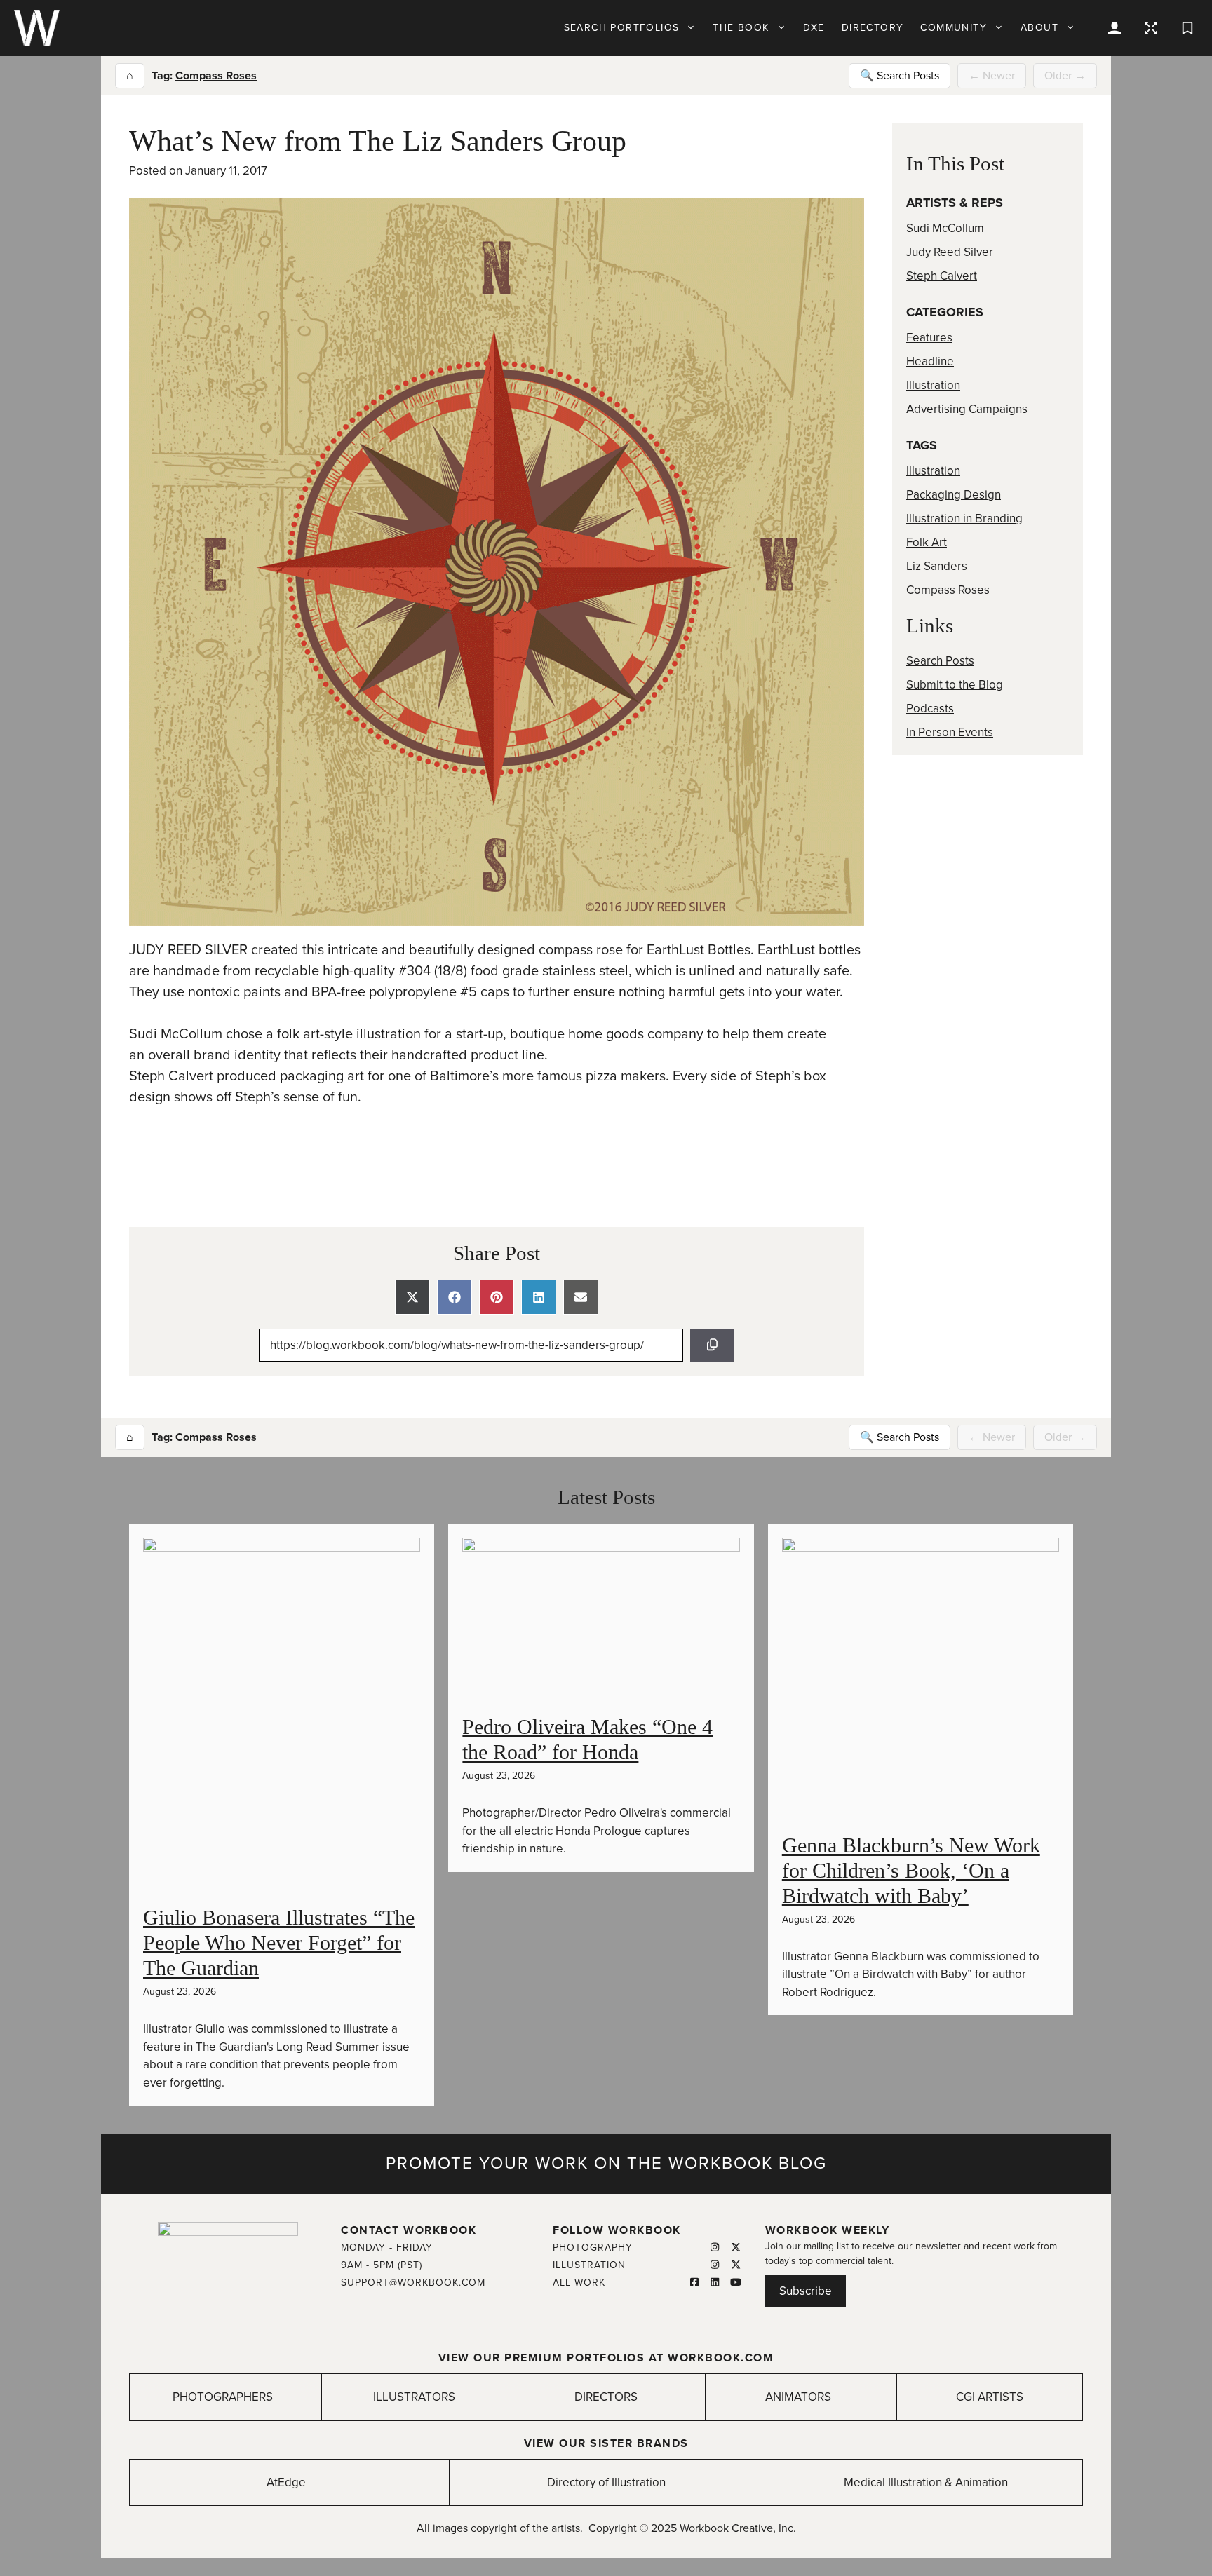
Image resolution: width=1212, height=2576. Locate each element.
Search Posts (940, 661)
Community (954, 28)
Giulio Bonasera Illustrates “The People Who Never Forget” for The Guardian (279, 1943)
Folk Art (927, 542)
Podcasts (930, 709)
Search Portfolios (622, 28)
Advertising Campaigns (967, 409)
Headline (930, 361)
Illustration (933, 385)
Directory (873, 28)
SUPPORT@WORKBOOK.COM (413, 2283)
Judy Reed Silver (950, 252)
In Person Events (950, 732)
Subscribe (806, 2291)
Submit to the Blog (955, 685)
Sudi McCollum (945, 228)
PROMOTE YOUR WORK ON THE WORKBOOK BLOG (606, 2163)
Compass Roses (216, 76)
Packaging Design (954, 495)
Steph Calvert (942, 276)
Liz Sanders (937, 566)
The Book (741, 28)
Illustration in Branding (964, 518)
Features (929, 338)
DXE (814, 28)
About (1039, 28)
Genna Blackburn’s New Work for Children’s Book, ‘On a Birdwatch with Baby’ (911, 1870)
